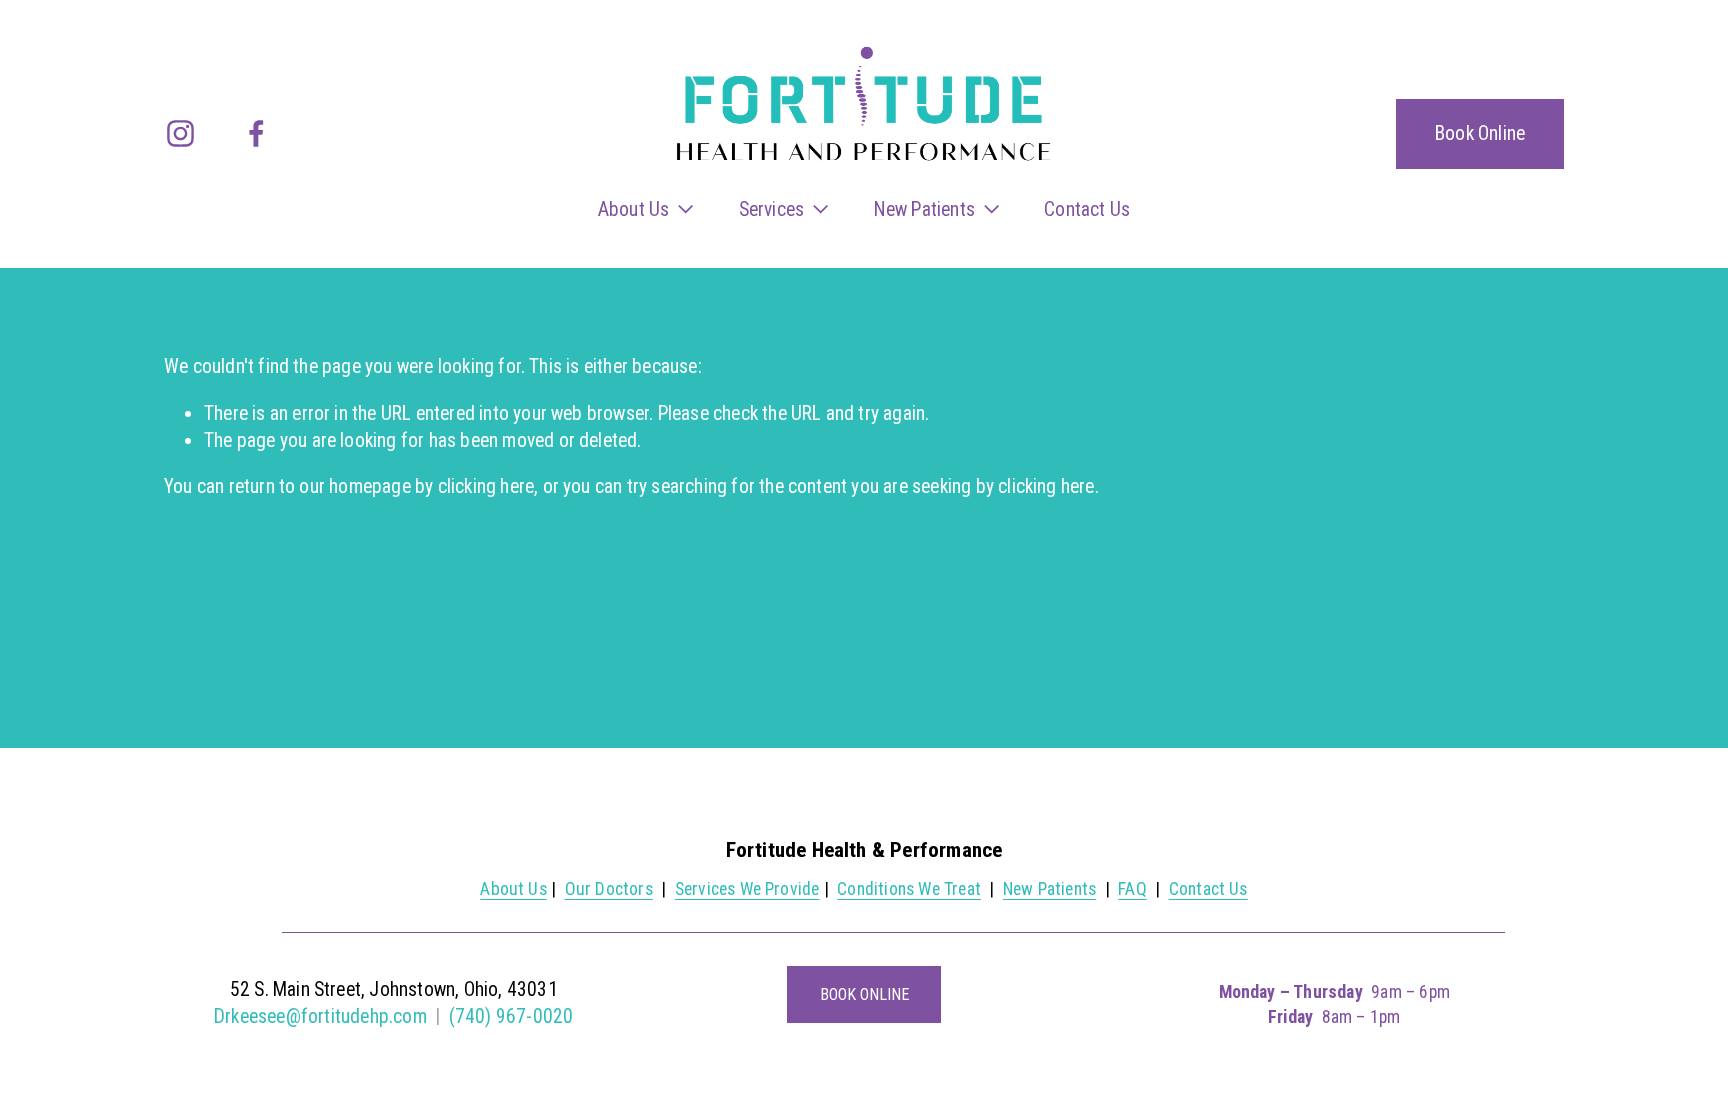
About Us (513, 889)
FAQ (1132, 889)
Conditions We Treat (909, 889)
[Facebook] (256, 133)
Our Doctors (609, 889)
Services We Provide (747, 889)
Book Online (1480, 133)
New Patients (1049, 889)
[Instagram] (180, 133)
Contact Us (1087, 209)
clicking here (486, 486)
